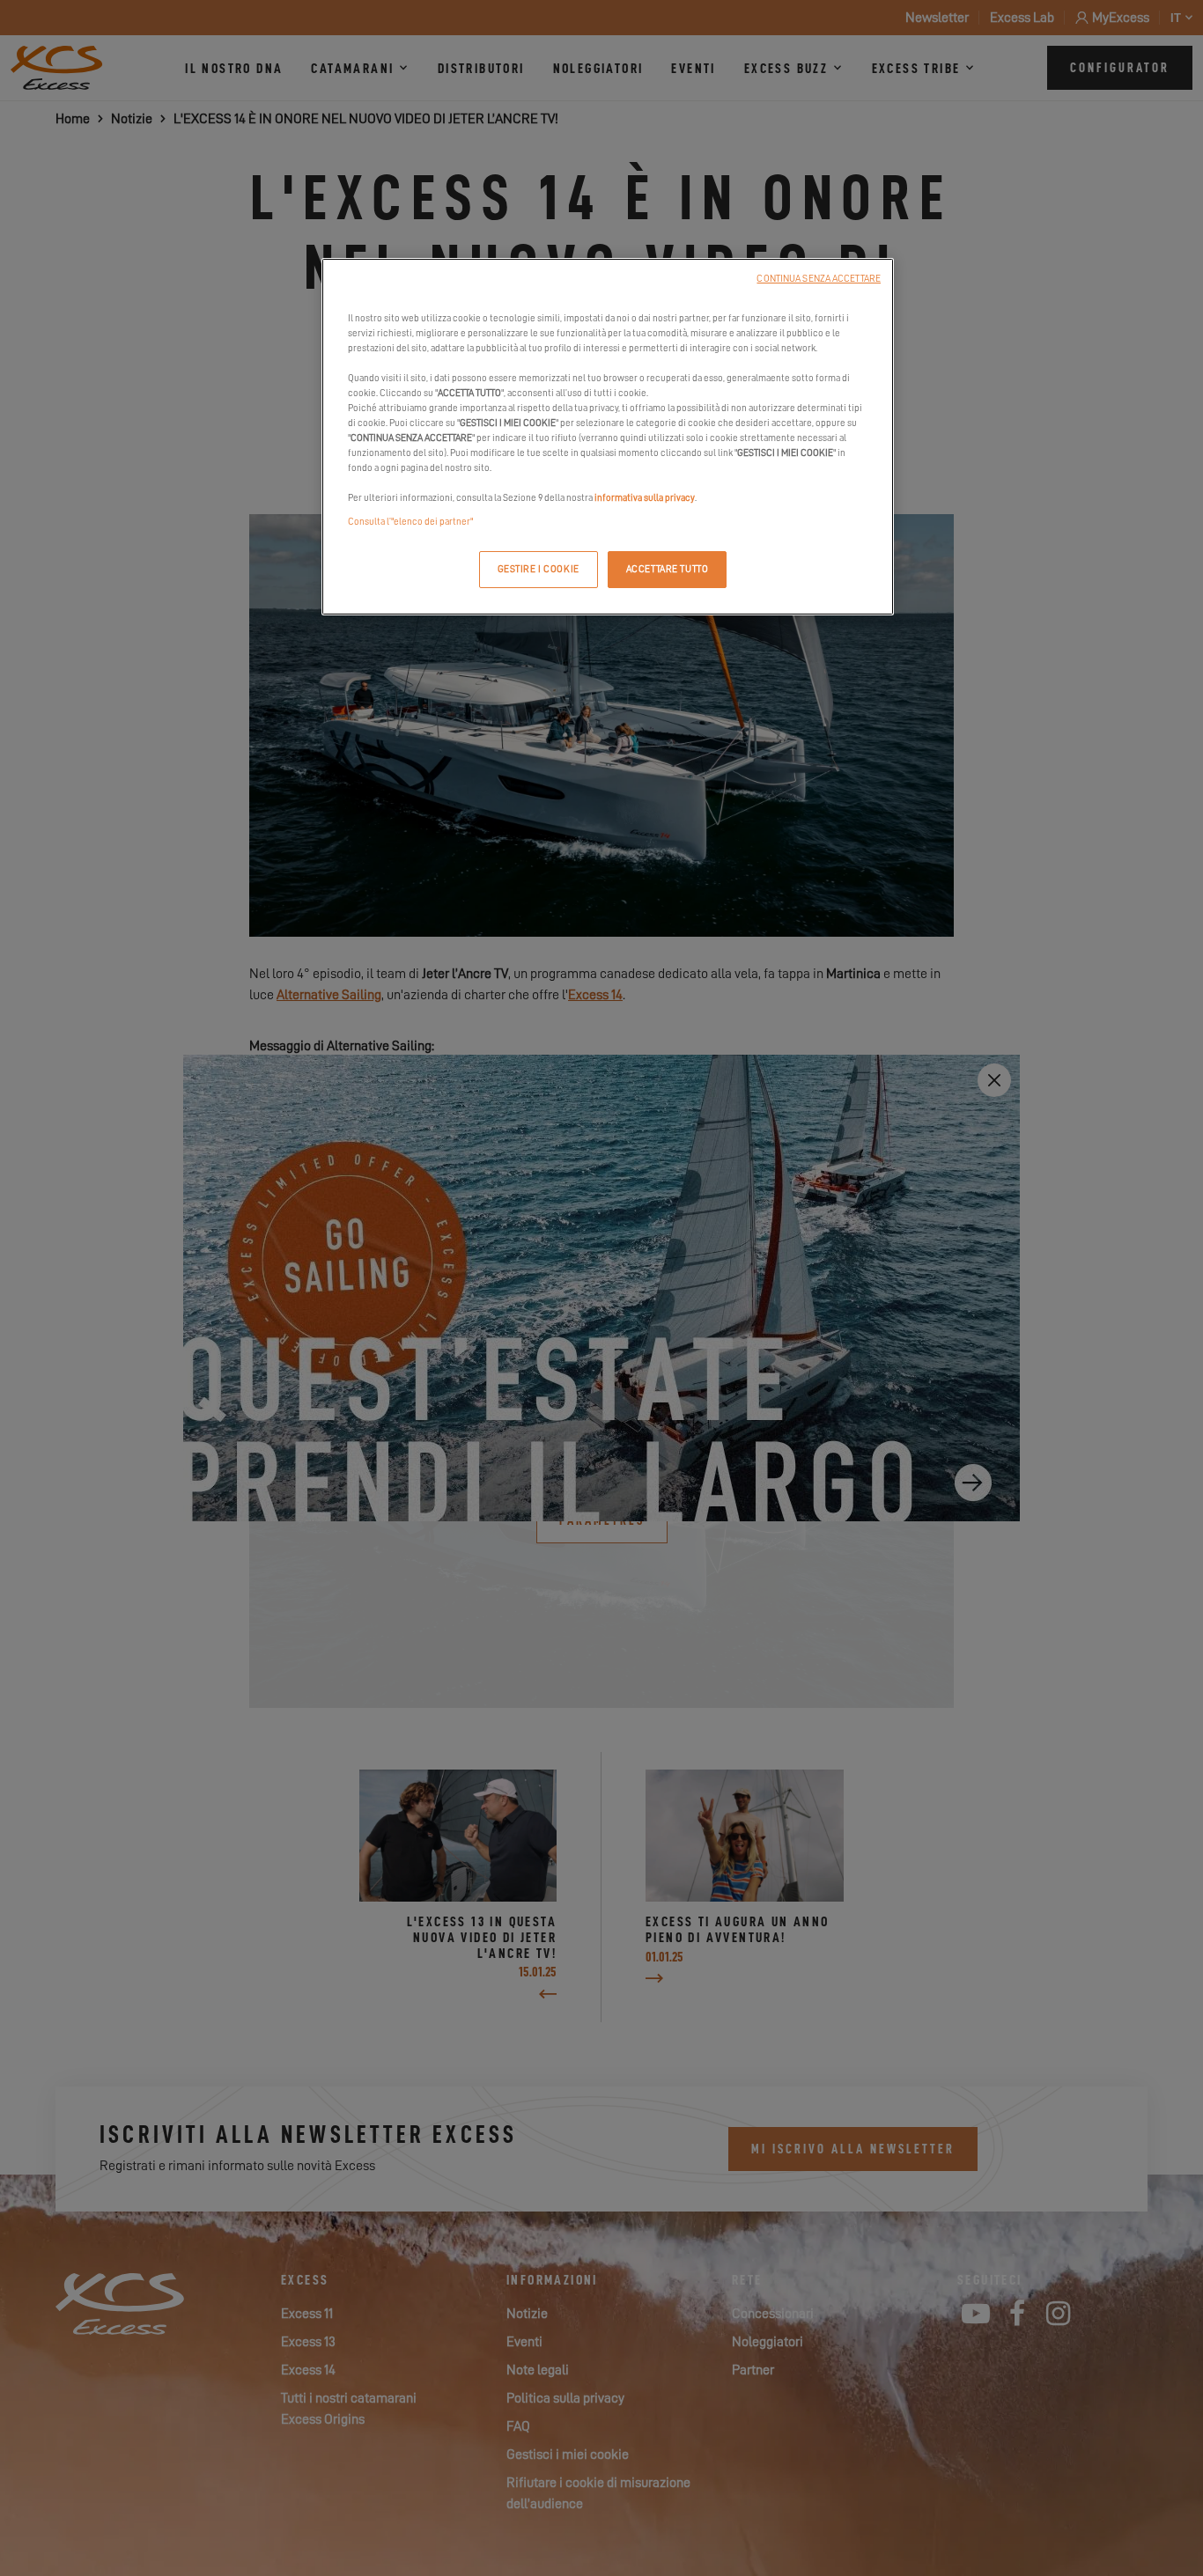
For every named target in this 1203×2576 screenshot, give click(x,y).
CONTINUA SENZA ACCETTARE (819, 279)
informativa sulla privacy (645, 498)
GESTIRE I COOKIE (539, 569)
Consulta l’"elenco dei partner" (410, 522)
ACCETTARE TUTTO (668, 569)
